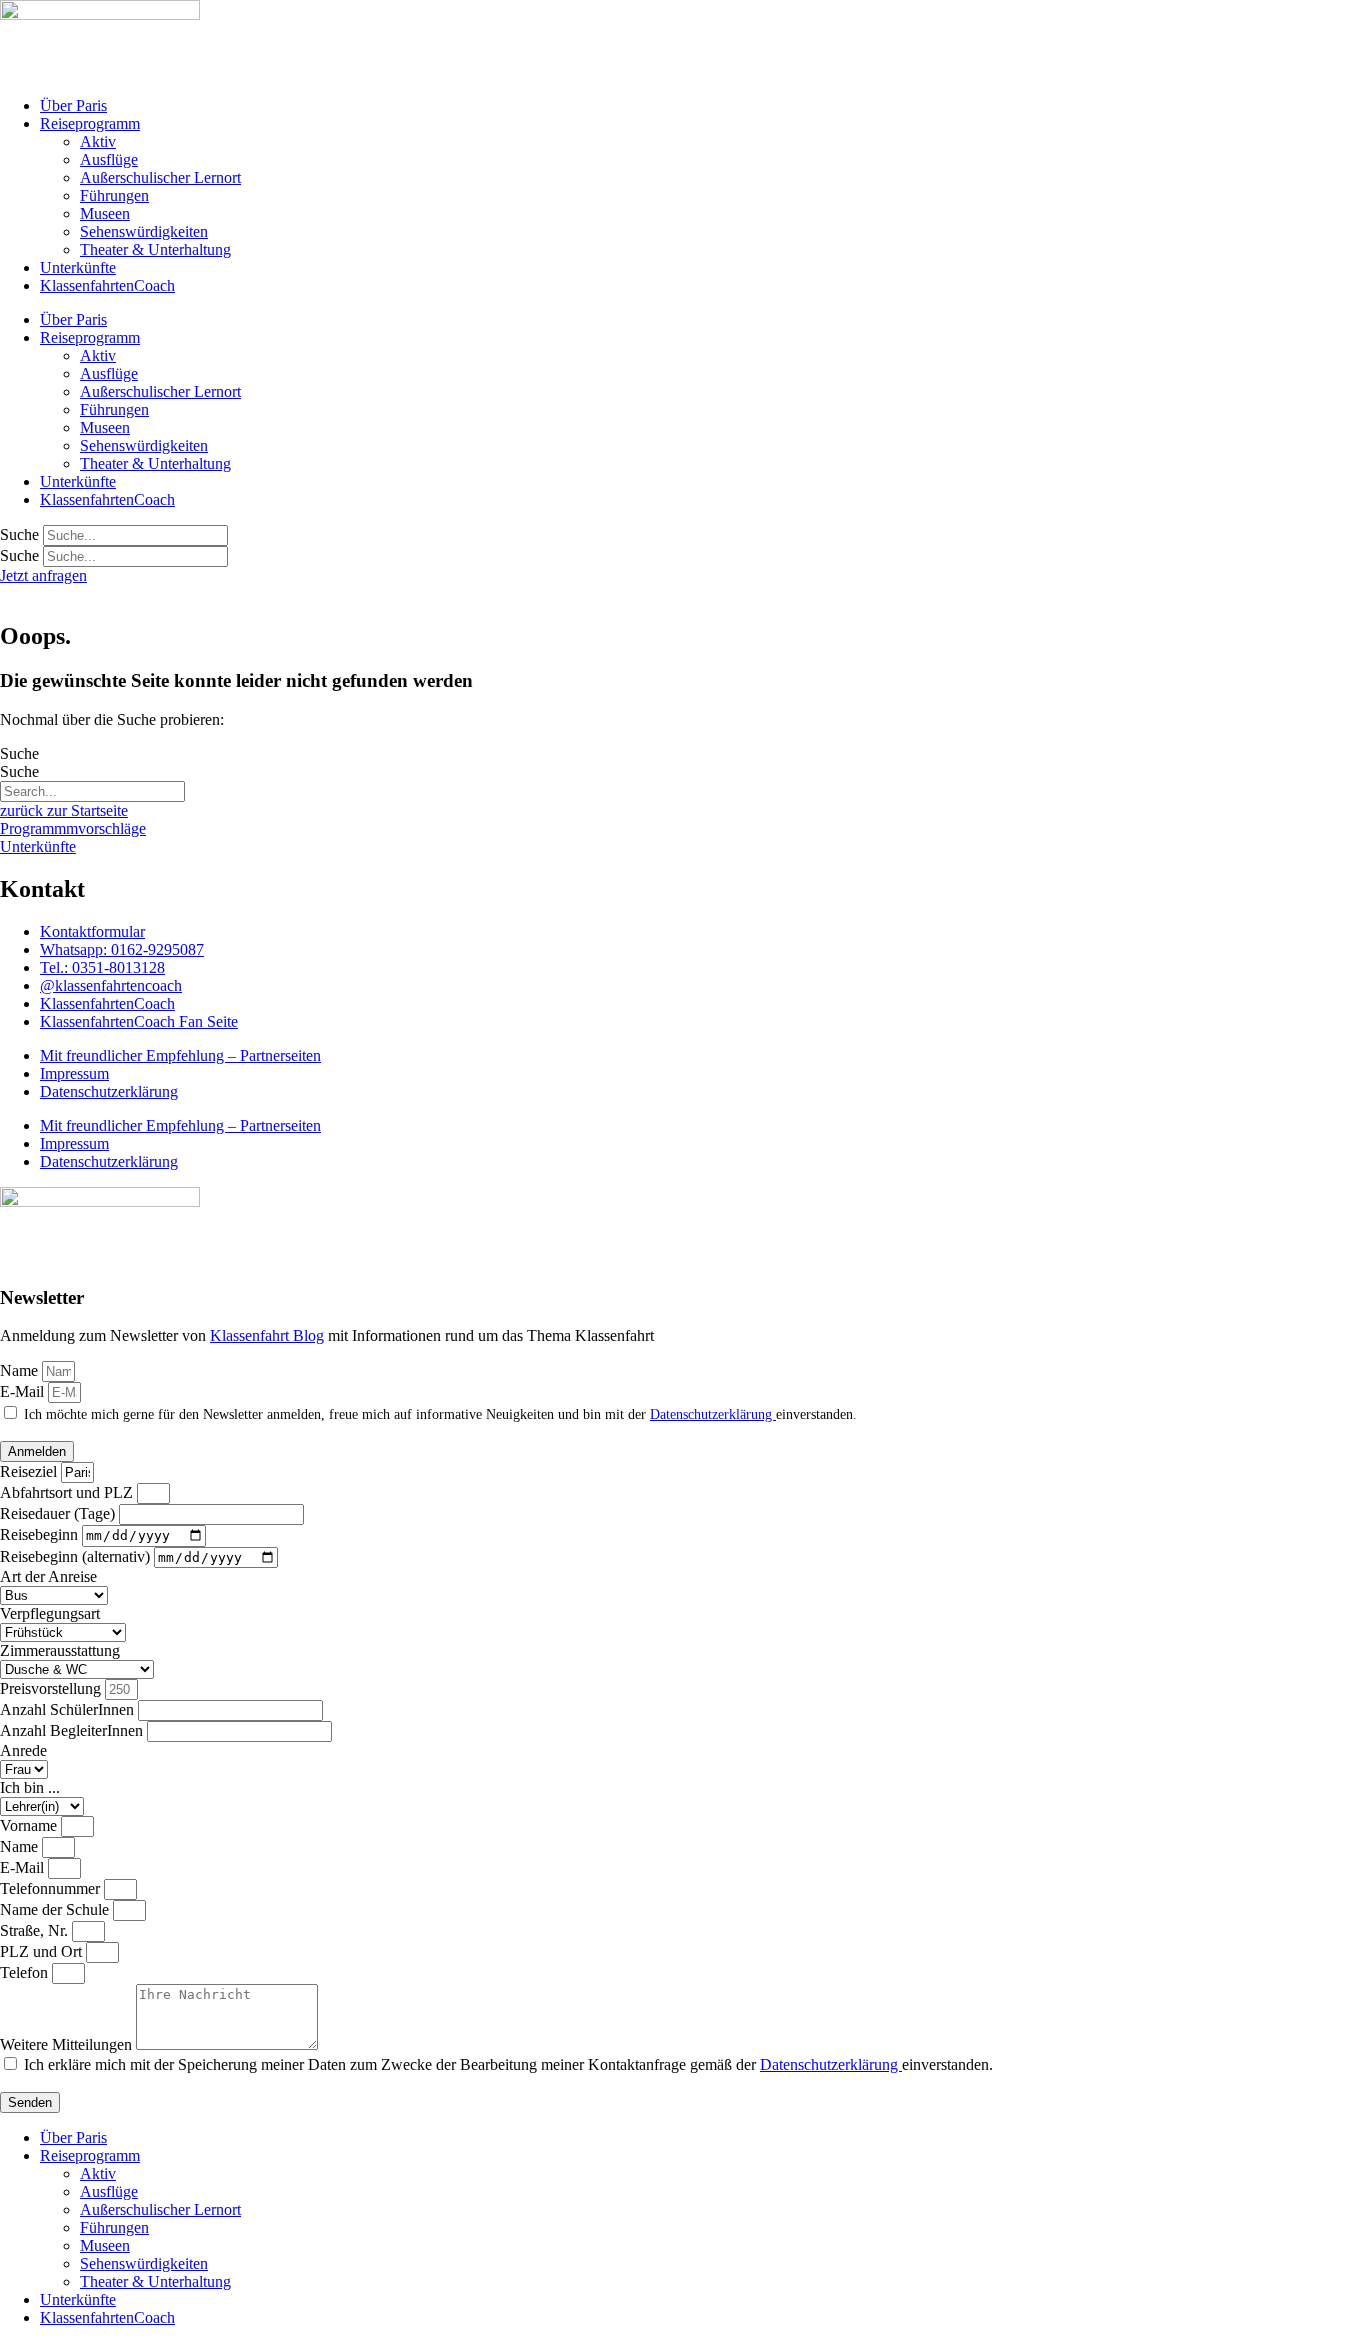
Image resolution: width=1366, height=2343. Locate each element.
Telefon (26, 1972)
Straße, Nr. (36, 1930)
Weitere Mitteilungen (68, 2044)
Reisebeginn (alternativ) (77, 1556)
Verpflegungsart (50, 1613)
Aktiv (98, 141)
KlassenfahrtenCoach (107, 285)
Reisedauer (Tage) (59, 1513)
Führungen (114, 195)
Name (21, 1370)
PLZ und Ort (43, 1951)
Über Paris (73, 105)
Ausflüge (109, 159)
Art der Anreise (48, 1576)
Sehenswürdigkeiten (144, 231)
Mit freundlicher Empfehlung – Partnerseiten (180, 1055)
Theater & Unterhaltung (155, 249)
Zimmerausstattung (60, 1650)
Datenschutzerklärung (109, 1091)
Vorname (30, 1825)
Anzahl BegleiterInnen (73, 1730)
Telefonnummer (52, 1888)
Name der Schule (56, 1909)
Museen (105, 213)
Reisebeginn (41, 1534)
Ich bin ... (30, 1787)
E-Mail (24, 1391)
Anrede (23, 1750)
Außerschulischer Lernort (160, 177)
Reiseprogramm (90, 123)
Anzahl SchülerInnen (69, 1709)
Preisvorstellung (52, 1688)
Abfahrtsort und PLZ (68, 1492)
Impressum (74, 1073)
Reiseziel (30, 1471)
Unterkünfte (78, 267)
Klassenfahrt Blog (267, 1335)
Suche (19, 534)
